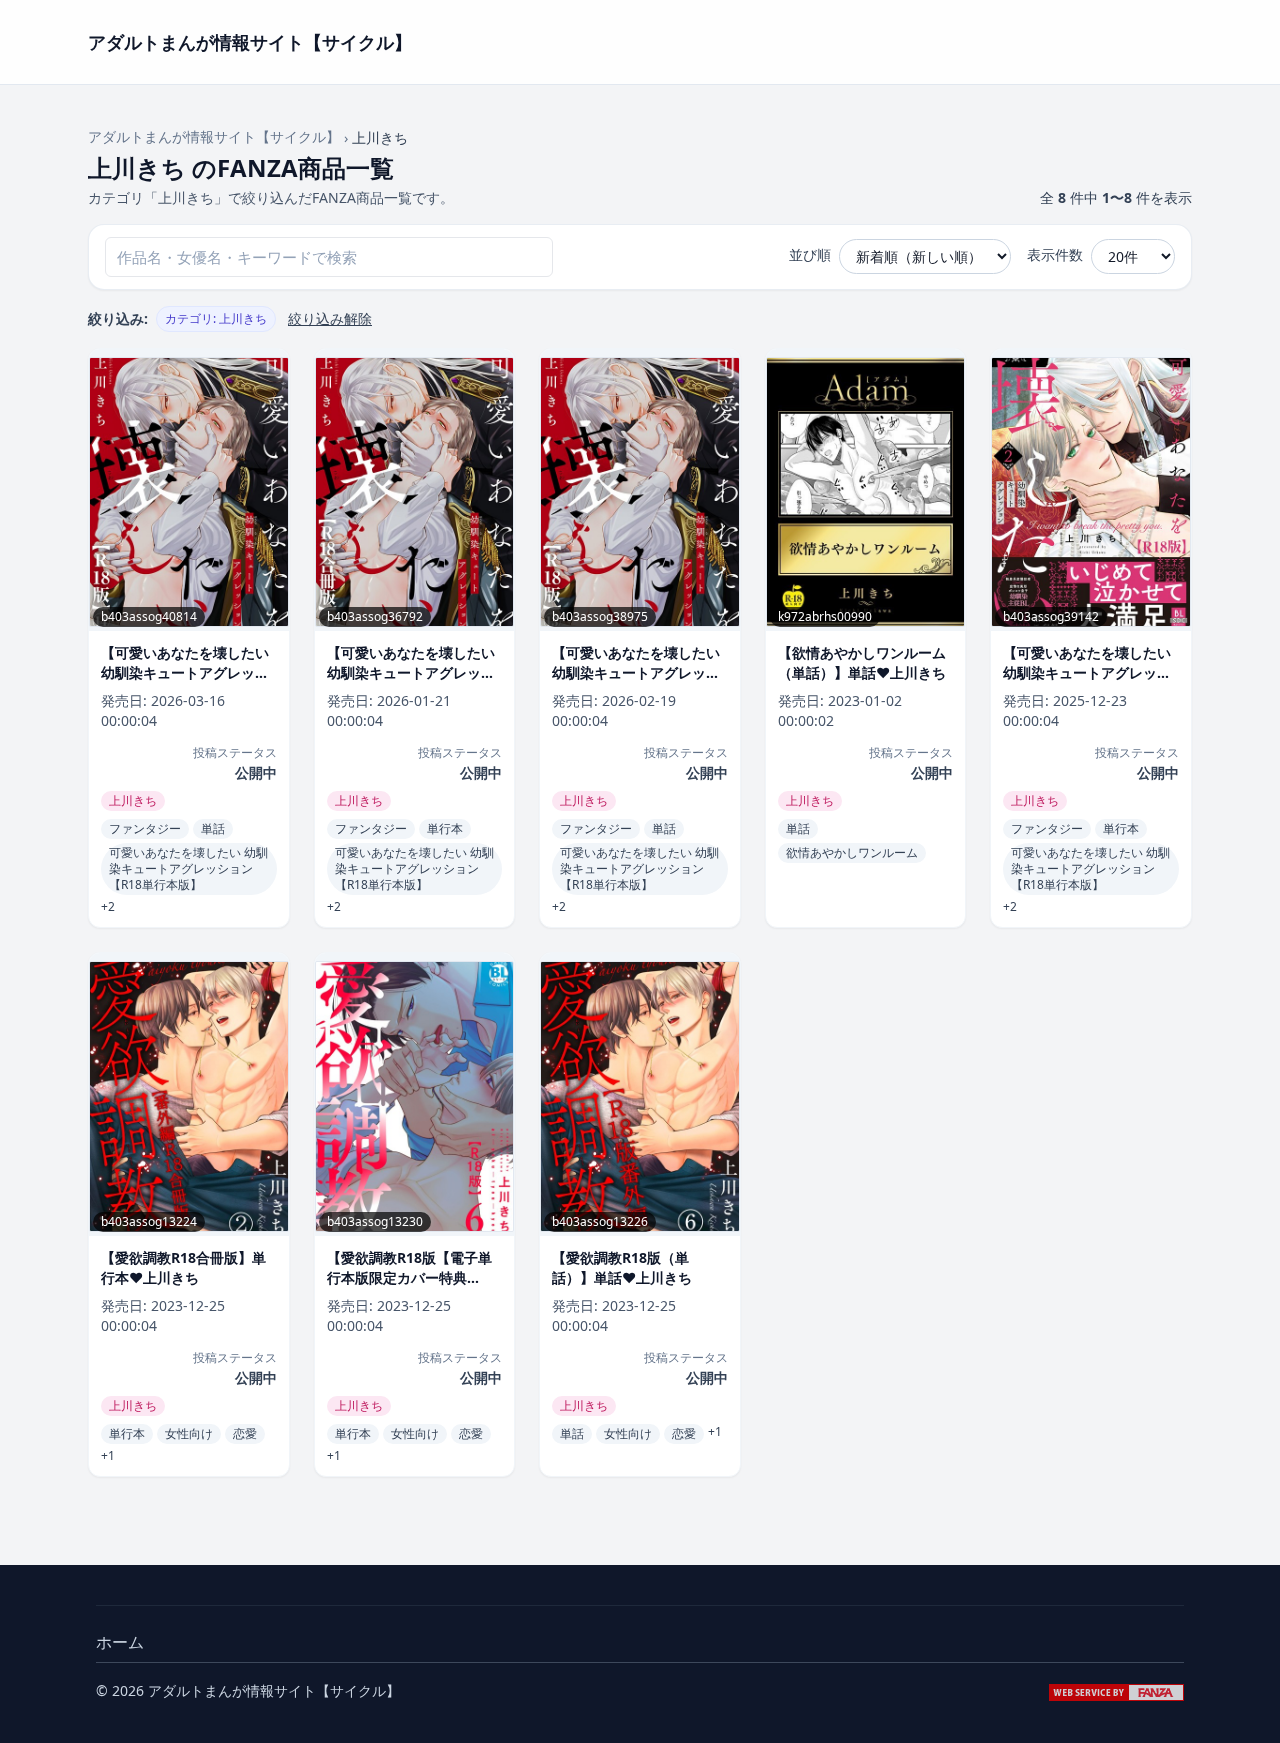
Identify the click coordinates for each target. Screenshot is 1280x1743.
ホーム (120, 1642)
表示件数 (1055, 254)
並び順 (810, 254)
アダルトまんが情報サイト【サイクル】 (214, 136)
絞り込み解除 (330, 318)
